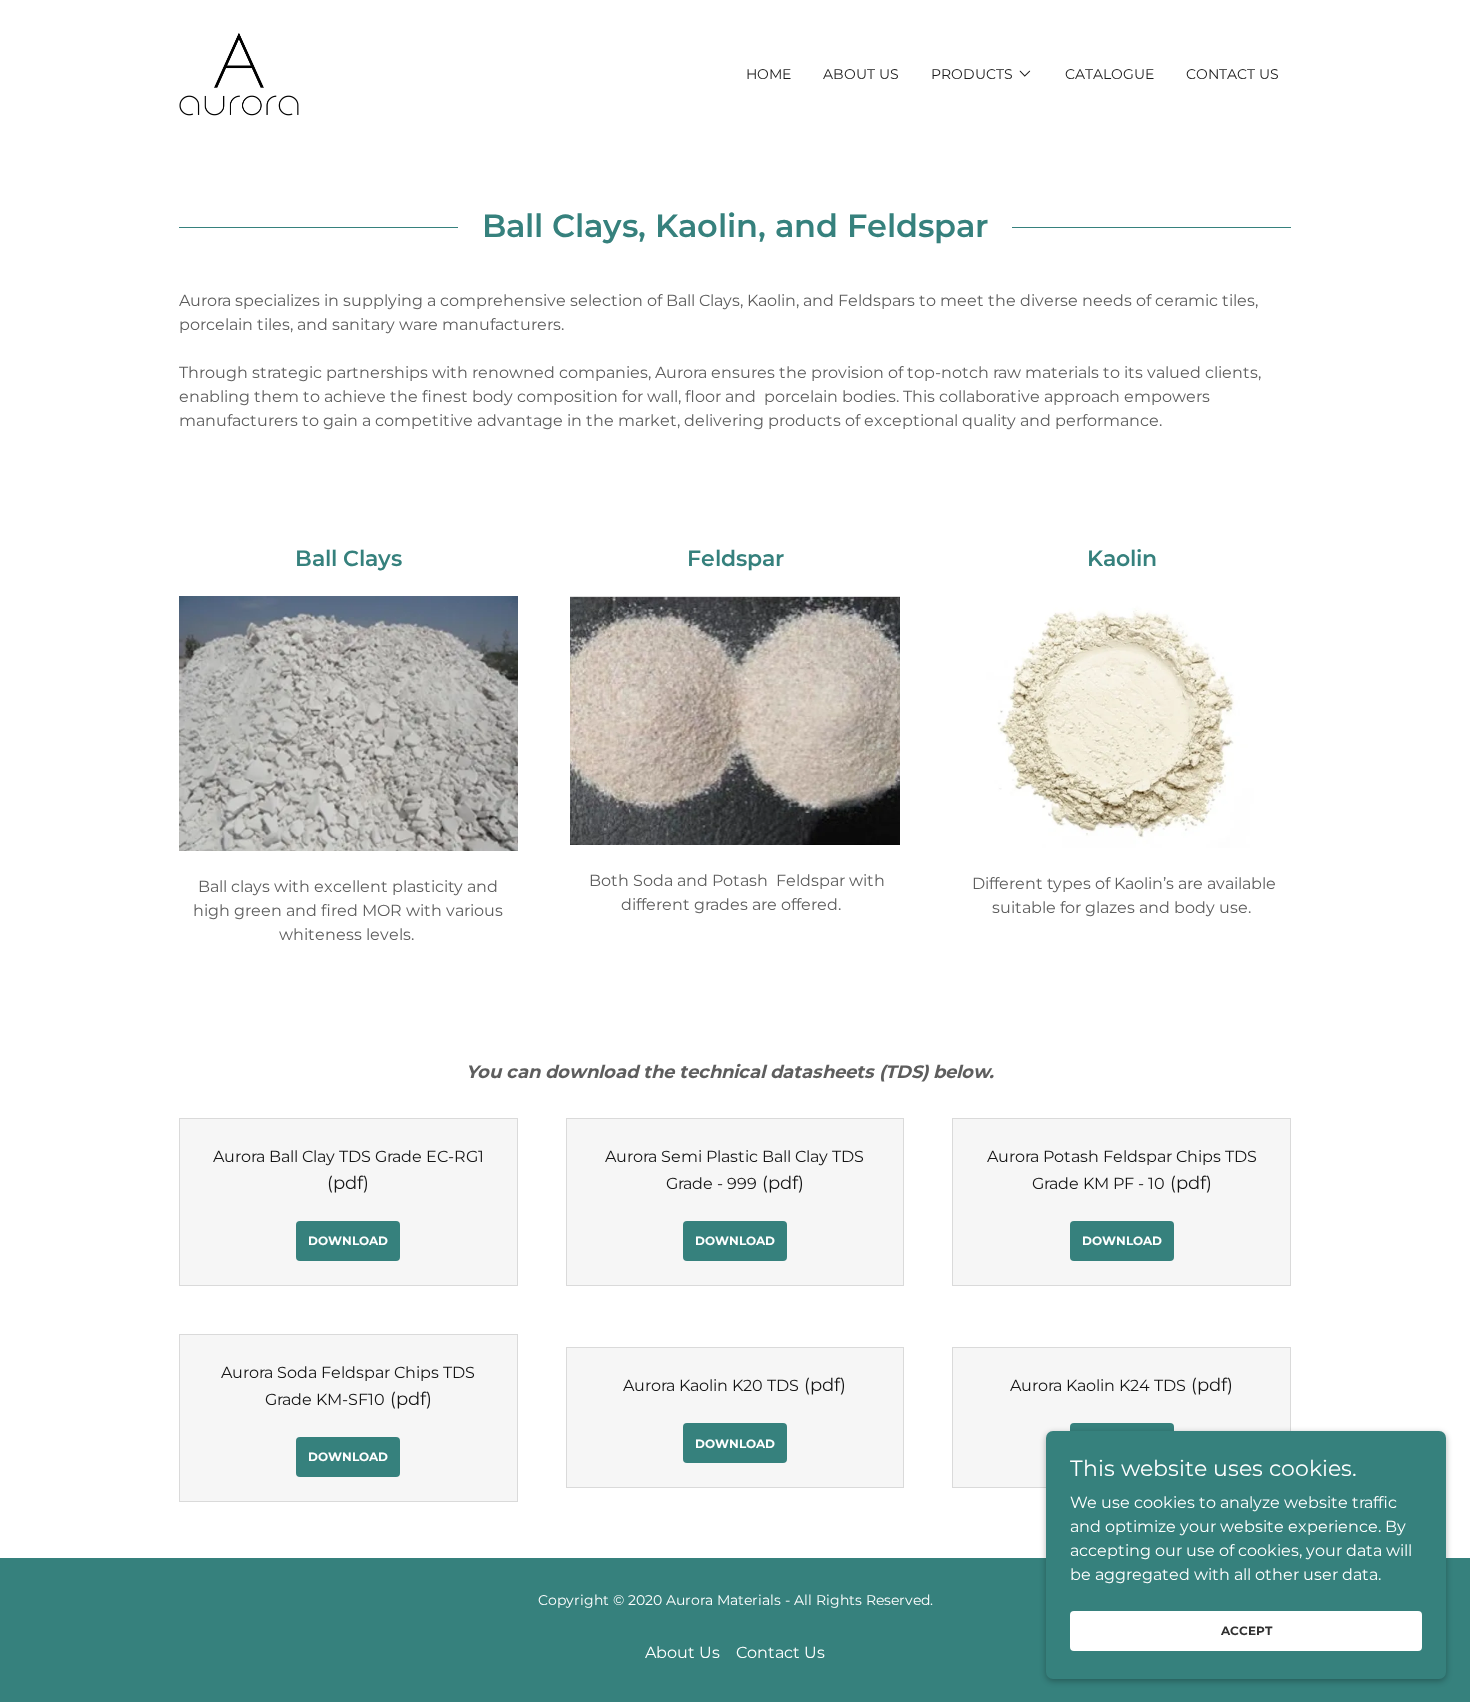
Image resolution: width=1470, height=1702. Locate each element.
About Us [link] (861, 74)
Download (348, 1240)
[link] (239, 72)
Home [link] (768, 74)
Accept (1246, 1630)
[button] (982, 74)
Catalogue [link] (1109, 74)
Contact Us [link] (1232, 74)
